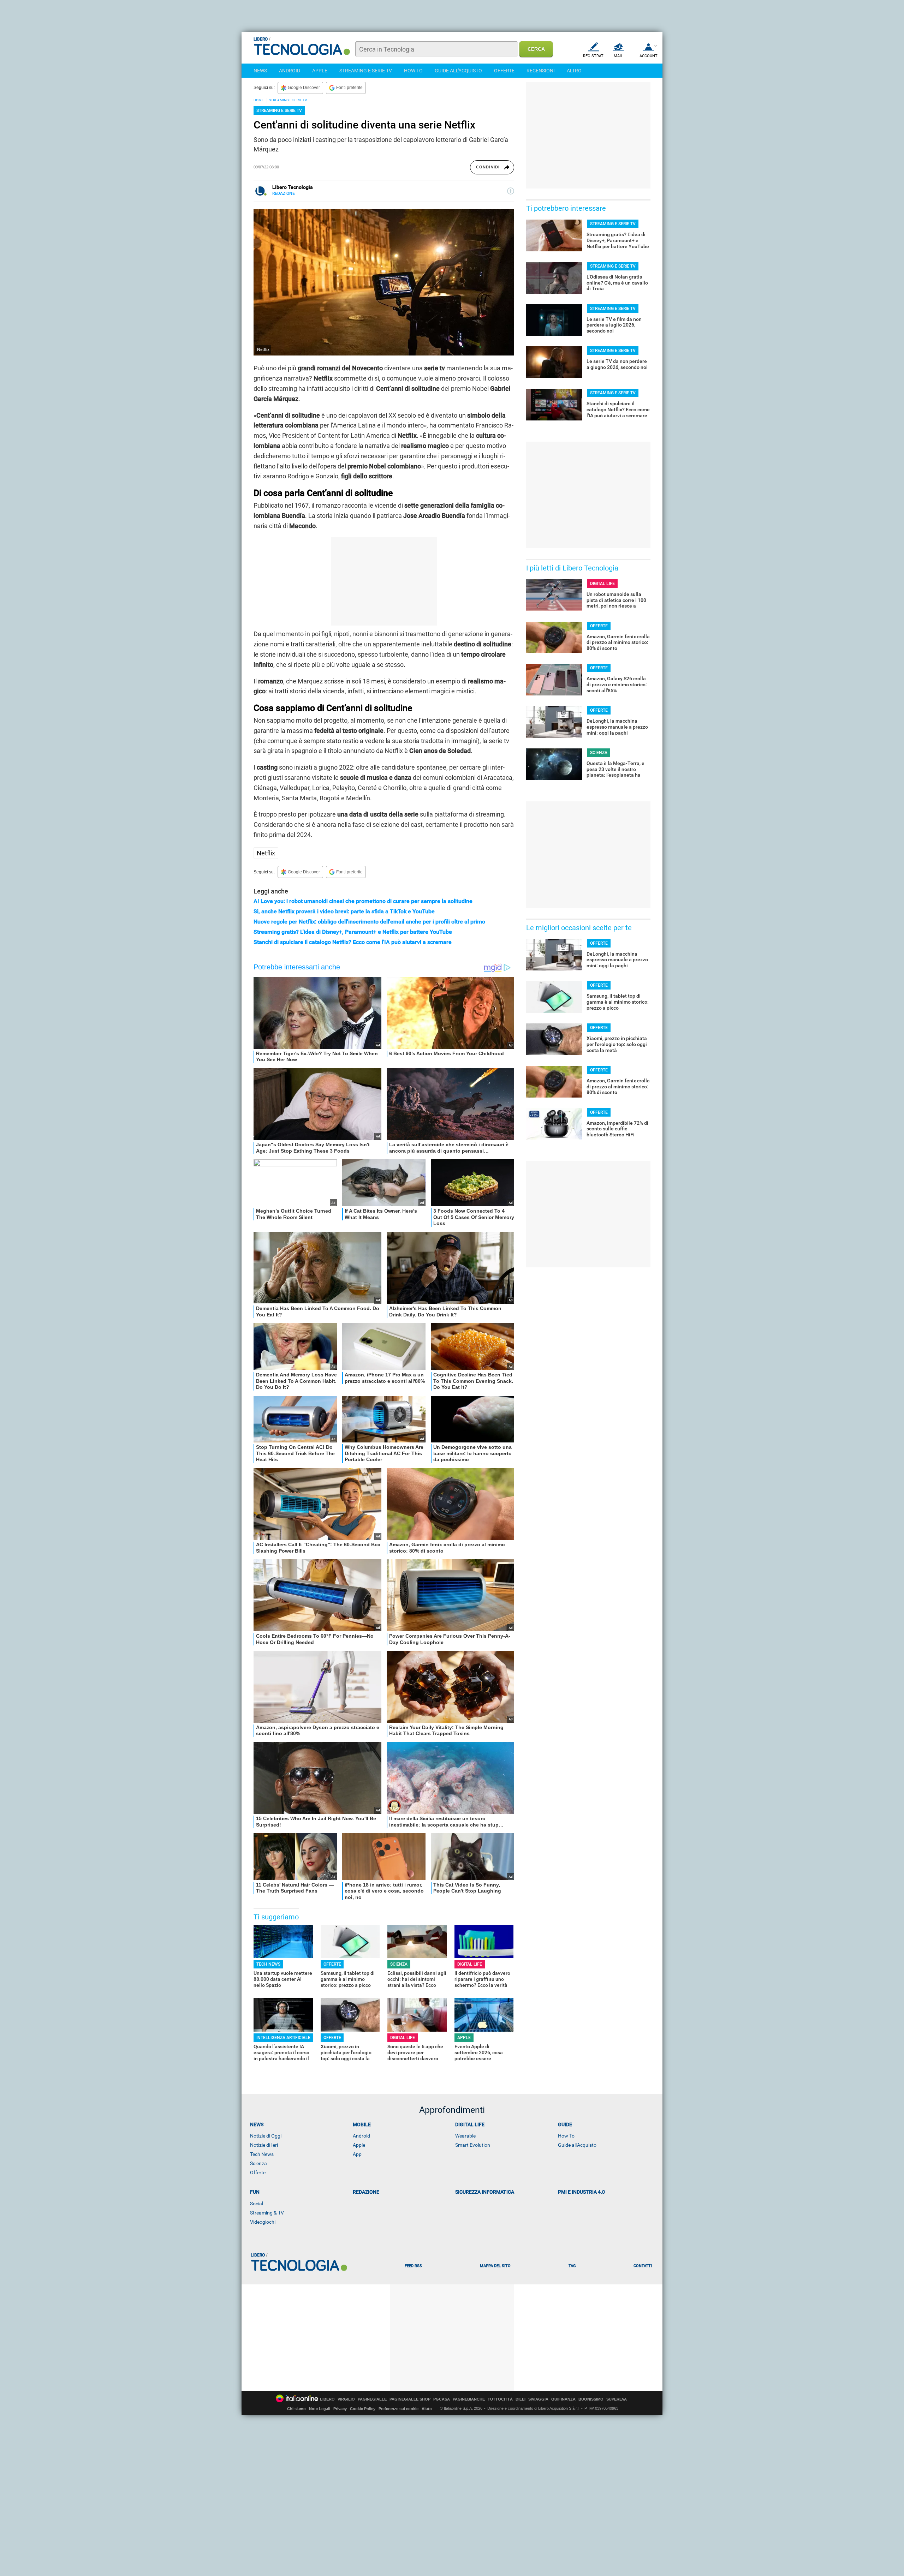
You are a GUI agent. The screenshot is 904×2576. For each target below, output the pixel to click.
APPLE (320, 71)
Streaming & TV (267, 2213)
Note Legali (320, 2409)
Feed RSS (413, 2266)
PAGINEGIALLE (372, 2399)
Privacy (340, 2409)
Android (361, 2136)
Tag (572, 2266)
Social (257, 2204)
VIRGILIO (346, 2399)
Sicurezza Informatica (485, 2192)
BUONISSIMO (591, 2399)
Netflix (266, 853)
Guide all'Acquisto (577, 2145)
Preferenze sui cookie (399, 2409)
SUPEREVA (617, 2399)
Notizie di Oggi (266, 2136)
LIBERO (327, 2399)
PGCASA (442, 2399)
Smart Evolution (473, 2145)
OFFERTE (504, 71)
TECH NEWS (268, 1964)
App (357, 2154)
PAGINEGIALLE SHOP (410, 2399)
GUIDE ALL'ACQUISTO (458, 71)
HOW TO (413, 71)
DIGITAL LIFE (470, 1964)
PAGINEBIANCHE (469, 2399)
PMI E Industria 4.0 (581, 2192)
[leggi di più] (511, 191)
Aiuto (427, 2409)
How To (566, 2136)
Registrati (594, 56)
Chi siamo (296, 2409)
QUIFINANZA (563, 2399)
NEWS (260, 71)
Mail (618, 56)
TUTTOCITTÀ (500, 2399)
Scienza (258, 2163)
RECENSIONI (541, 71)
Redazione (366, 2192)
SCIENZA (399, 1964)
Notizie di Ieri (264, 2145)
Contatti (643, 2266)
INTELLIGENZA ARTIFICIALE (283, 2038)
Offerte (258, 2172)
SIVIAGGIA (538, 2399)
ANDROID (290, 71)
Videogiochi (263, 2222)
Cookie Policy (363, 2409)
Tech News (262, 2154)
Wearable (465, 2136)
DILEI (521, 2399)
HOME (259, 100)
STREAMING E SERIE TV (366, 71)
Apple (359, 2145)
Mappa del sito (495, 2266)
